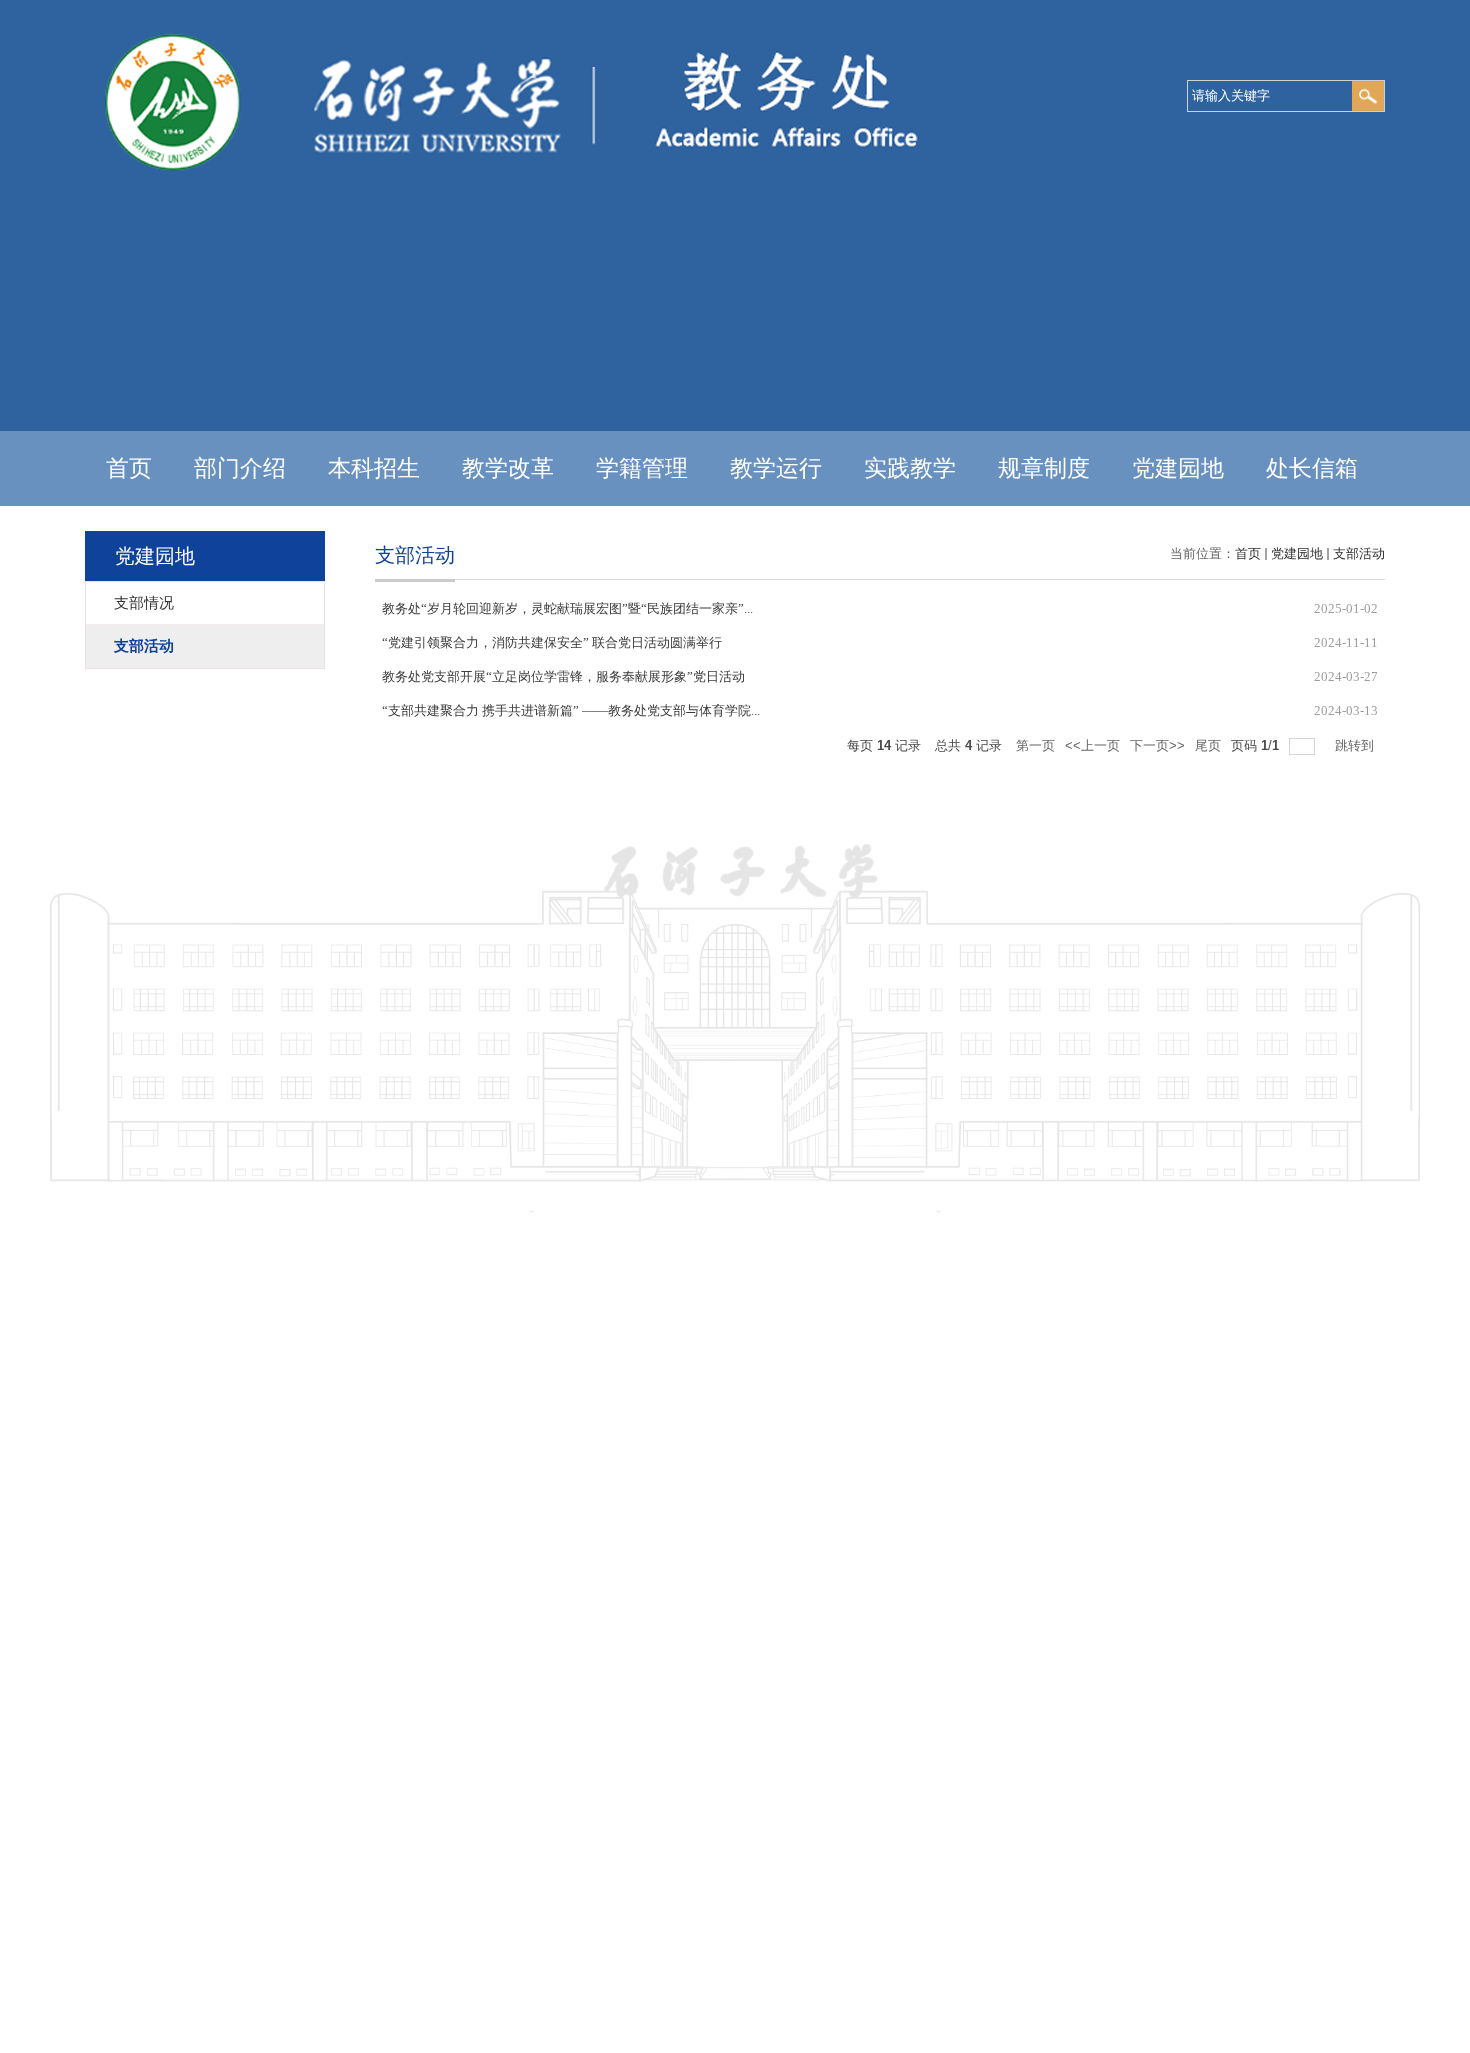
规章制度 (1044, 468)
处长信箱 (1312, 468)
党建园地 (1178, 468)
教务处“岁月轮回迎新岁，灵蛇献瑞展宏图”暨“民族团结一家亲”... (567, 608)
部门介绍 (240, 468)
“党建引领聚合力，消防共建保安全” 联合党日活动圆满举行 (552, 642)
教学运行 (776, 468)
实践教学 (910, 468)
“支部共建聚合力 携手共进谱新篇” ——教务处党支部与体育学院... (571, 710)
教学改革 (508, 468)
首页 (129, 468)
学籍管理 (642, 468)
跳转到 (1356, 745)
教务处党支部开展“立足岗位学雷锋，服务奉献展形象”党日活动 (563, 676)
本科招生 (374, 468)
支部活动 (1359, 553)
